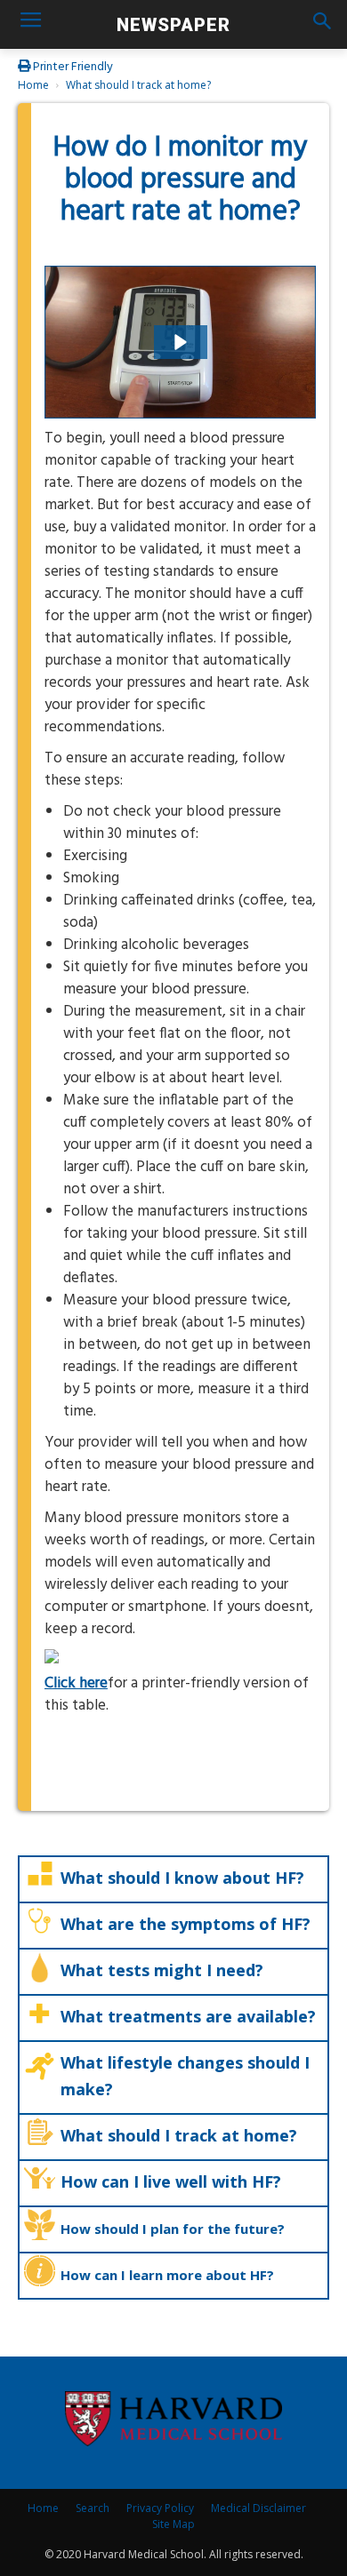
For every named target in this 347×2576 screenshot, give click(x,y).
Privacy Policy (160, 2508)
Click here (76, 1683)
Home (33, 85)
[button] (322, 24)
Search (93, 2508)
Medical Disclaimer (258, 2508)
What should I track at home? (138, 85)
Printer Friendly (72, 67)
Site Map (173, 2524)
